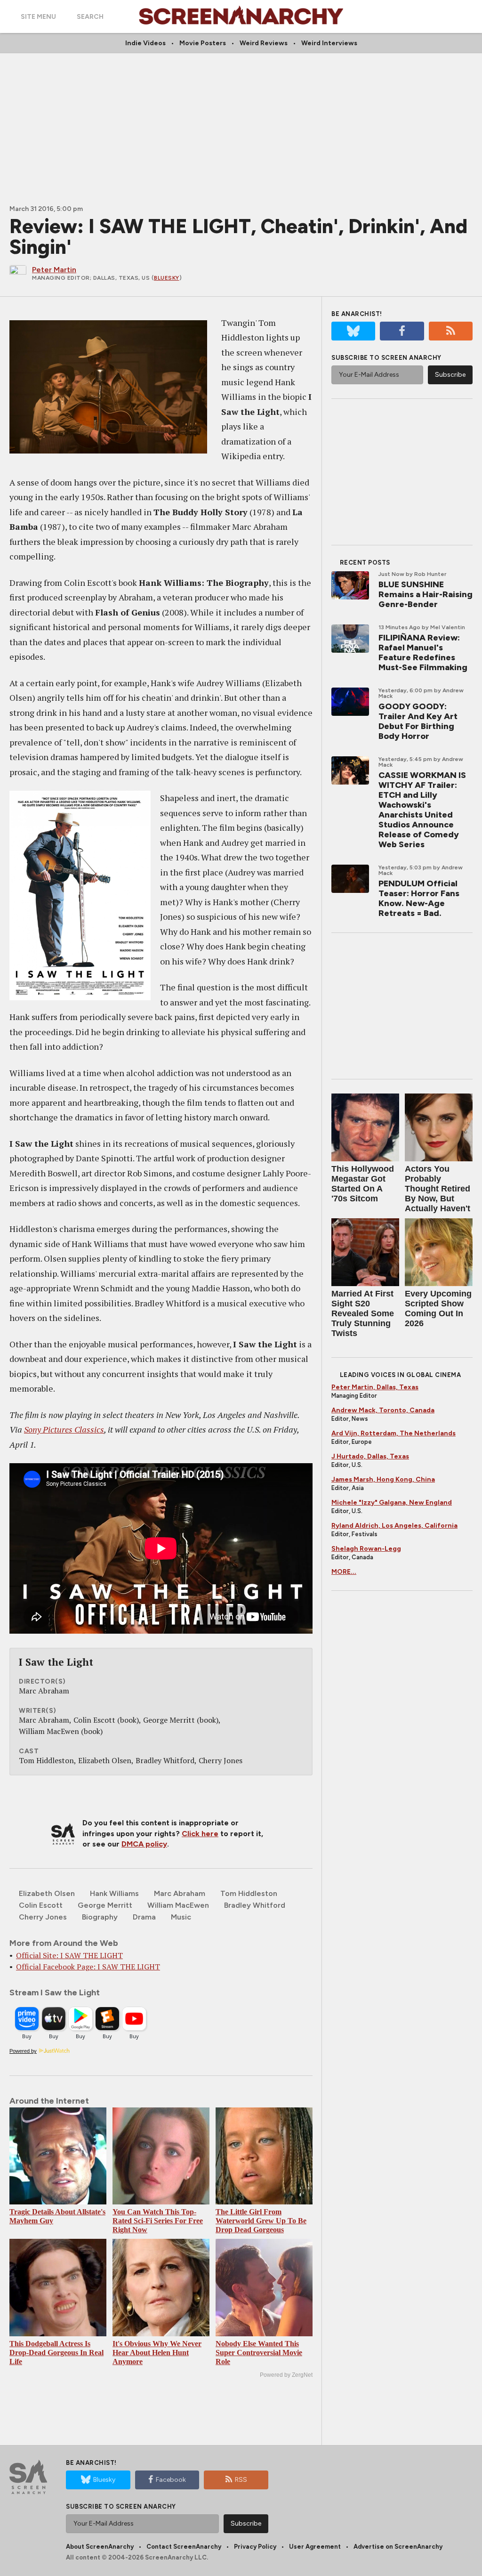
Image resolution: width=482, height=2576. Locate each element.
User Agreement (315, 2547)
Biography (100, 1917)
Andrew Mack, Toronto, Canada (383, 1410)
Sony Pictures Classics (64, 1429)
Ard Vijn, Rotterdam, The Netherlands (394, 1433)
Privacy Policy (255, 2547)
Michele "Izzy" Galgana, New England (392, 1503)
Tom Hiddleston (249, 1893)
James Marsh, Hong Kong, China (383, 1479)
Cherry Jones (43, 1917)
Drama (144, 1917)
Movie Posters (203, 43)
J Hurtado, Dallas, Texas (370, 1456)
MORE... (344, 1572)
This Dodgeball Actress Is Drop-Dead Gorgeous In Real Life (56, 2353)
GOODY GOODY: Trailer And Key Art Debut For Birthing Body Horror (418, 721)
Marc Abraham (180, 1893)
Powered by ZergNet (286, 2375)
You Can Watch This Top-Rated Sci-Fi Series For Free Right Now (158, 2221)
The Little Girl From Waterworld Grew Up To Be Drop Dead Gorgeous (261, 2221)
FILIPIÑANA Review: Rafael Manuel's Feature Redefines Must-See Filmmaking (423, 652)
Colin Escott (41, 1905)
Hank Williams (114, 1893)
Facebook (171, 2480)
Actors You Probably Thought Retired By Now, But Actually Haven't (438, 1189)
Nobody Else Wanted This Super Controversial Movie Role (259, 2353)
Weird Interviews (329, 43)
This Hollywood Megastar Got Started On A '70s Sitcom (363, 1184)
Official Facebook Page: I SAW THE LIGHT (88, 1967)
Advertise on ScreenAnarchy (398, 2547)
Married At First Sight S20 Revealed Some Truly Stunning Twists (363, 1313)
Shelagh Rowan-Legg (366, 1549)
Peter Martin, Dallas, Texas (375, 1387)
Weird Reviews (264, 43)
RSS (241, 2480)
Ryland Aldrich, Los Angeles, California (394, 1526)
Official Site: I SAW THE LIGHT (69, 1955)
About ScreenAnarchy (100, 2547)
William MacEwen (178, 1905)
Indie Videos (145, 43)
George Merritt (105, 1905)
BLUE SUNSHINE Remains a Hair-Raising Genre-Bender (426, 594)
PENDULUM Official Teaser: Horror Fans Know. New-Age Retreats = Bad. (419, 898)
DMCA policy (144, 1844)
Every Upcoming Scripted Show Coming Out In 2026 (438, 1308)
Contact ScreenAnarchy (184, 2547)
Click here (200, 1834)
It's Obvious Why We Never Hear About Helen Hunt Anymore (157, 2353)
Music (181, 1917)
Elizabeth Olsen (47, 1893)
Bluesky (167, 278)
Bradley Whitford (255, 1905)
